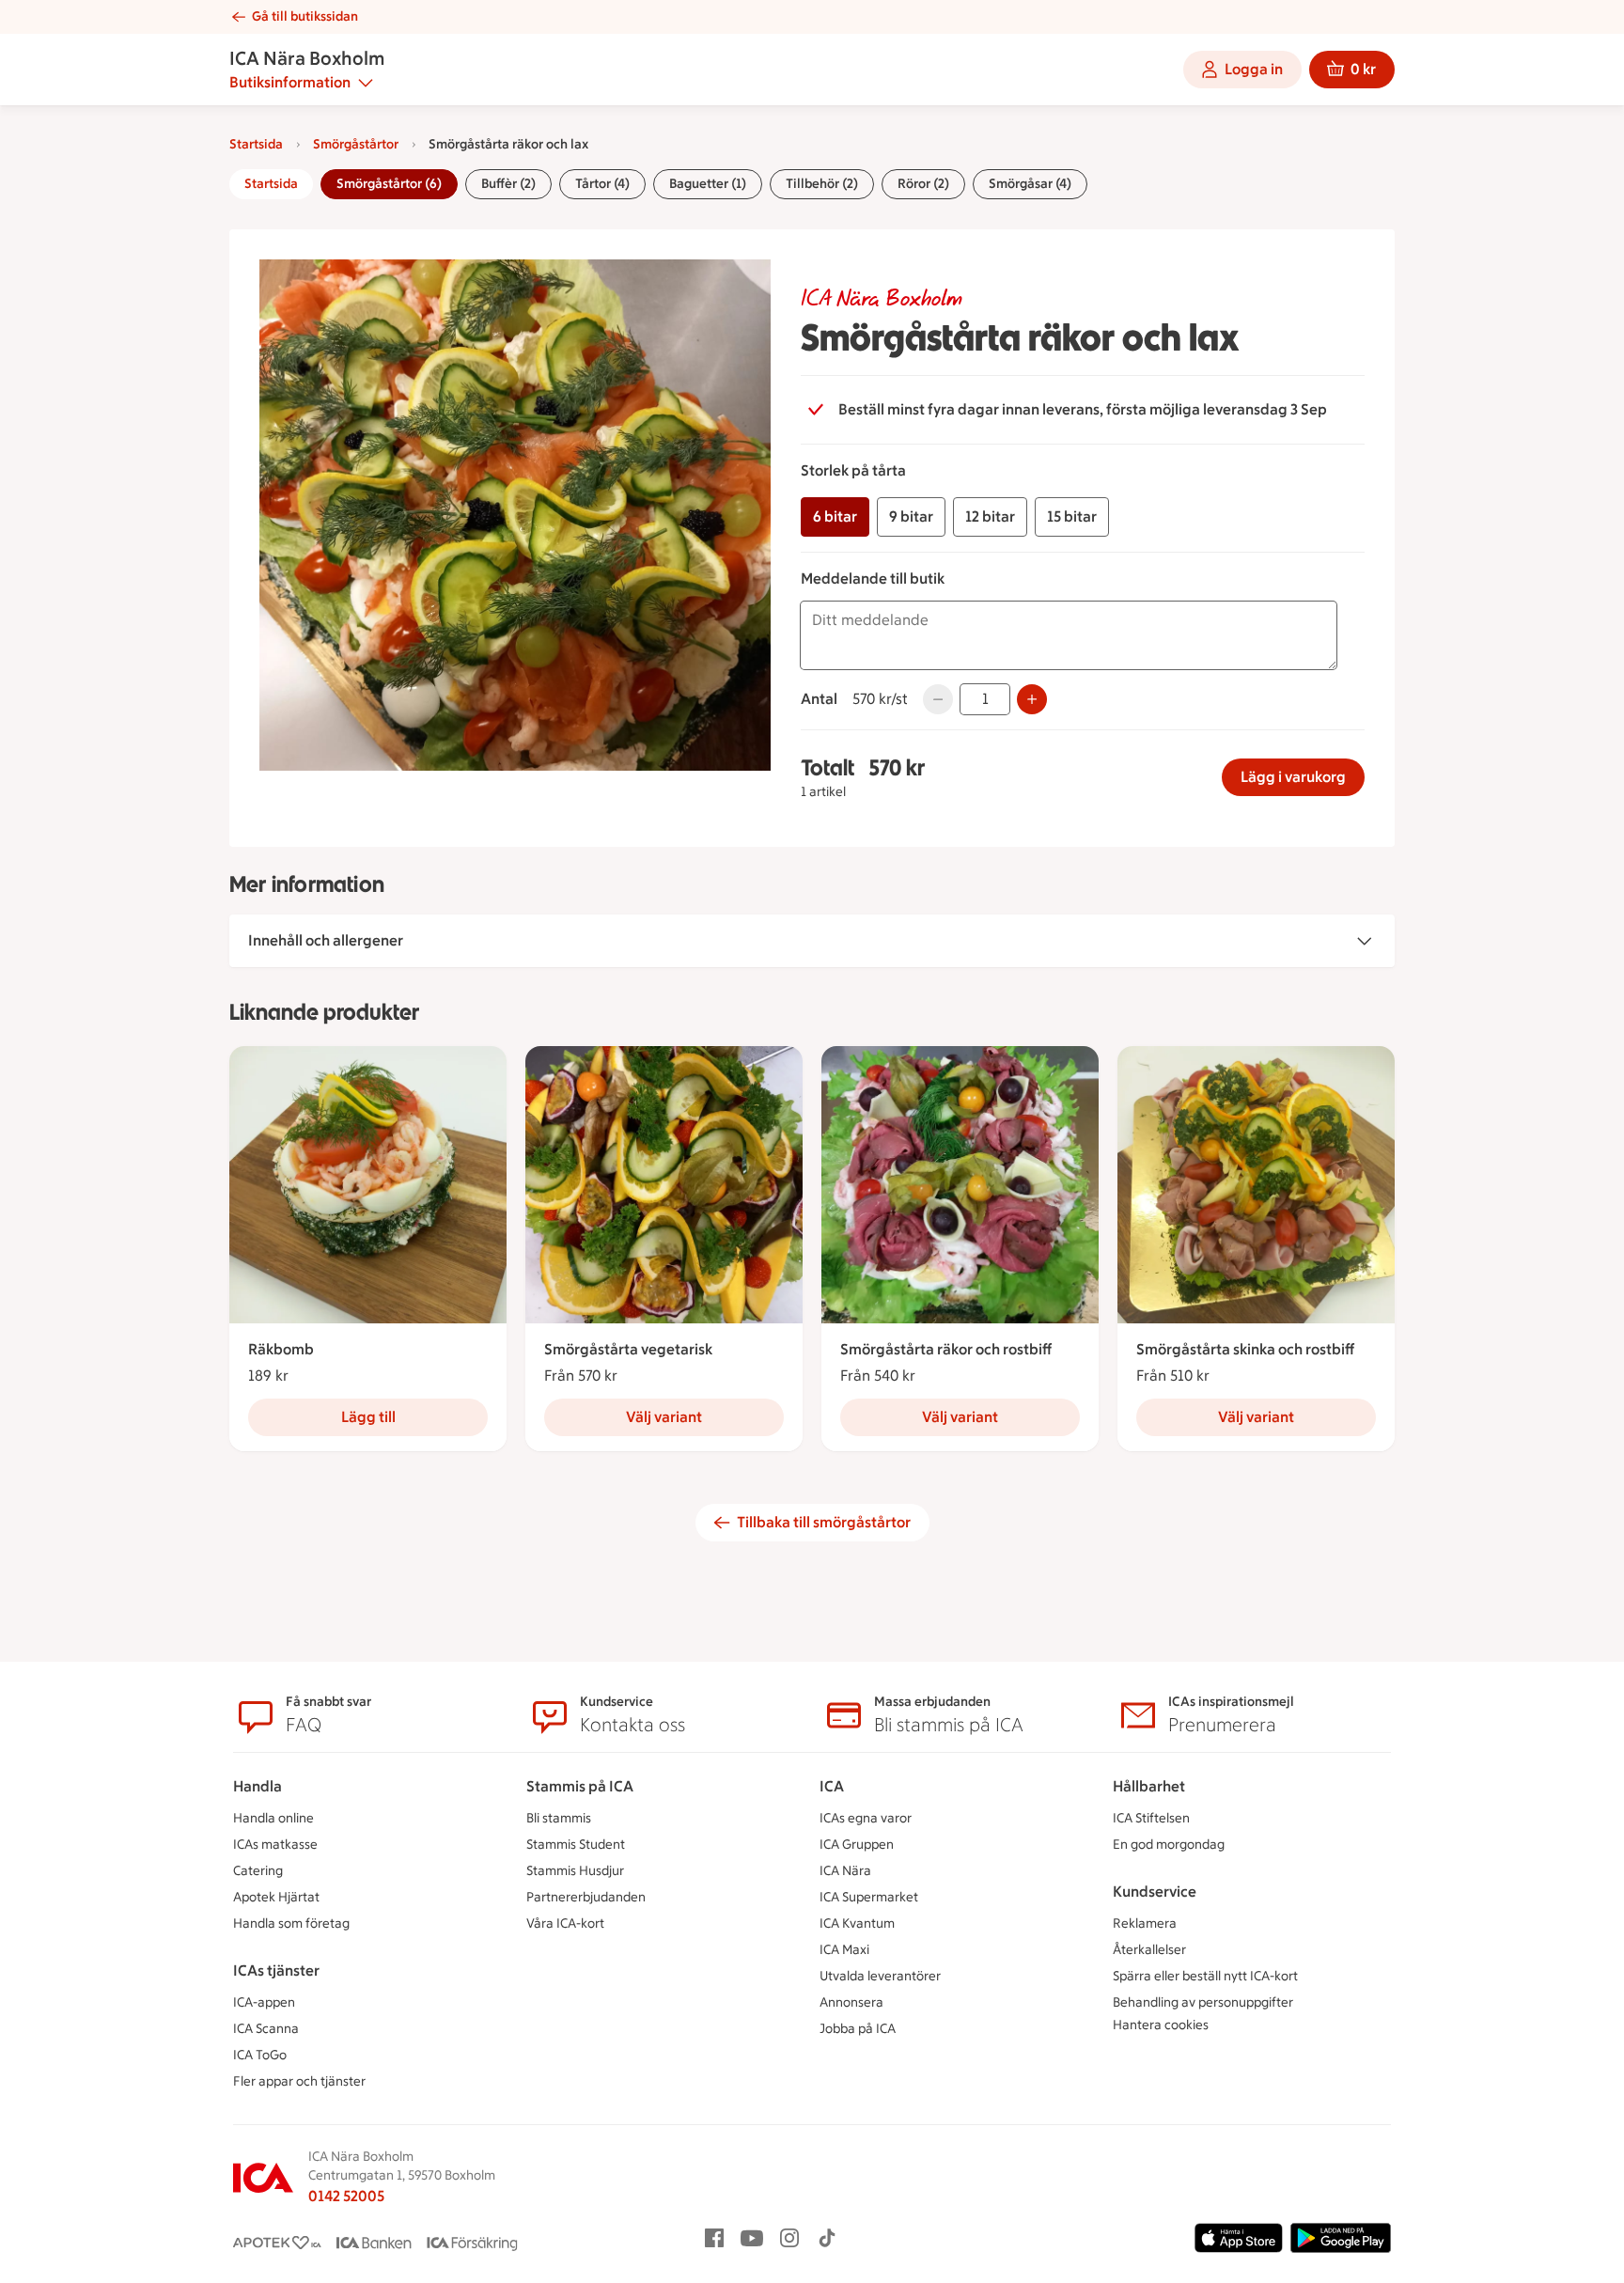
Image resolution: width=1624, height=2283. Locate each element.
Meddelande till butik (873, 579)
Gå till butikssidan (305, 16)
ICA (832, 1786)
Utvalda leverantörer (880, 1976)
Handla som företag (291, 1923)
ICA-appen (264, 2002)
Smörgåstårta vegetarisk (628, 1349)
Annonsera (851, 2002)
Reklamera (1145, 1923)
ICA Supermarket (869, 1897)
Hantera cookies (1161, 2025)
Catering (258, 1871)
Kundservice (1155, 1892)
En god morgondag (1169, 1845)
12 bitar (990, 516)
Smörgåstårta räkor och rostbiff (946, 1349)
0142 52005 (346, 2196)
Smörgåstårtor (356, 144)
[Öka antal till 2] (1032, 699)
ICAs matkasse (275, 1845)
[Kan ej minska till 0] (938, 699)
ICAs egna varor (866, 1818)
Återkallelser (1149, 1950)
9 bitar (911, 516)
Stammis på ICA (580, 1786)
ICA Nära (845, 1871)
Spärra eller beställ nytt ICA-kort (1205, 1976)
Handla (258, 1786)
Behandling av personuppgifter (1203, 2002)
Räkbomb (281, 1349)
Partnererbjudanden (586, 1897)
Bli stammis (559, 1818)
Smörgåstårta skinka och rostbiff (1245, 1349)
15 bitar (1072, 516)
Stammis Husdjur (575, 1871)
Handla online (273, 1818)
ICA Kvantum (857, 1923)
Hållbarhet (1149, 1786)
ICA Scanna (266, 2029)
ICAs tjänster (276, 1970)
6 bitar (835, 516)
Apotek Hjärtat (276, 1897)
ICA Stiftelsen (1151, 1818)
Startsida (256, 144)
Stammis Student (576, 1845)
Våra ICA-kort (565, 1923)
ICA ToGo (260, 2055)
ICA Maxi (844, 1950)
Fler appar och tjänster (299, 2081)
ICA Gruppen (857, 1845)
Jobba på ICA (858, 2029)
